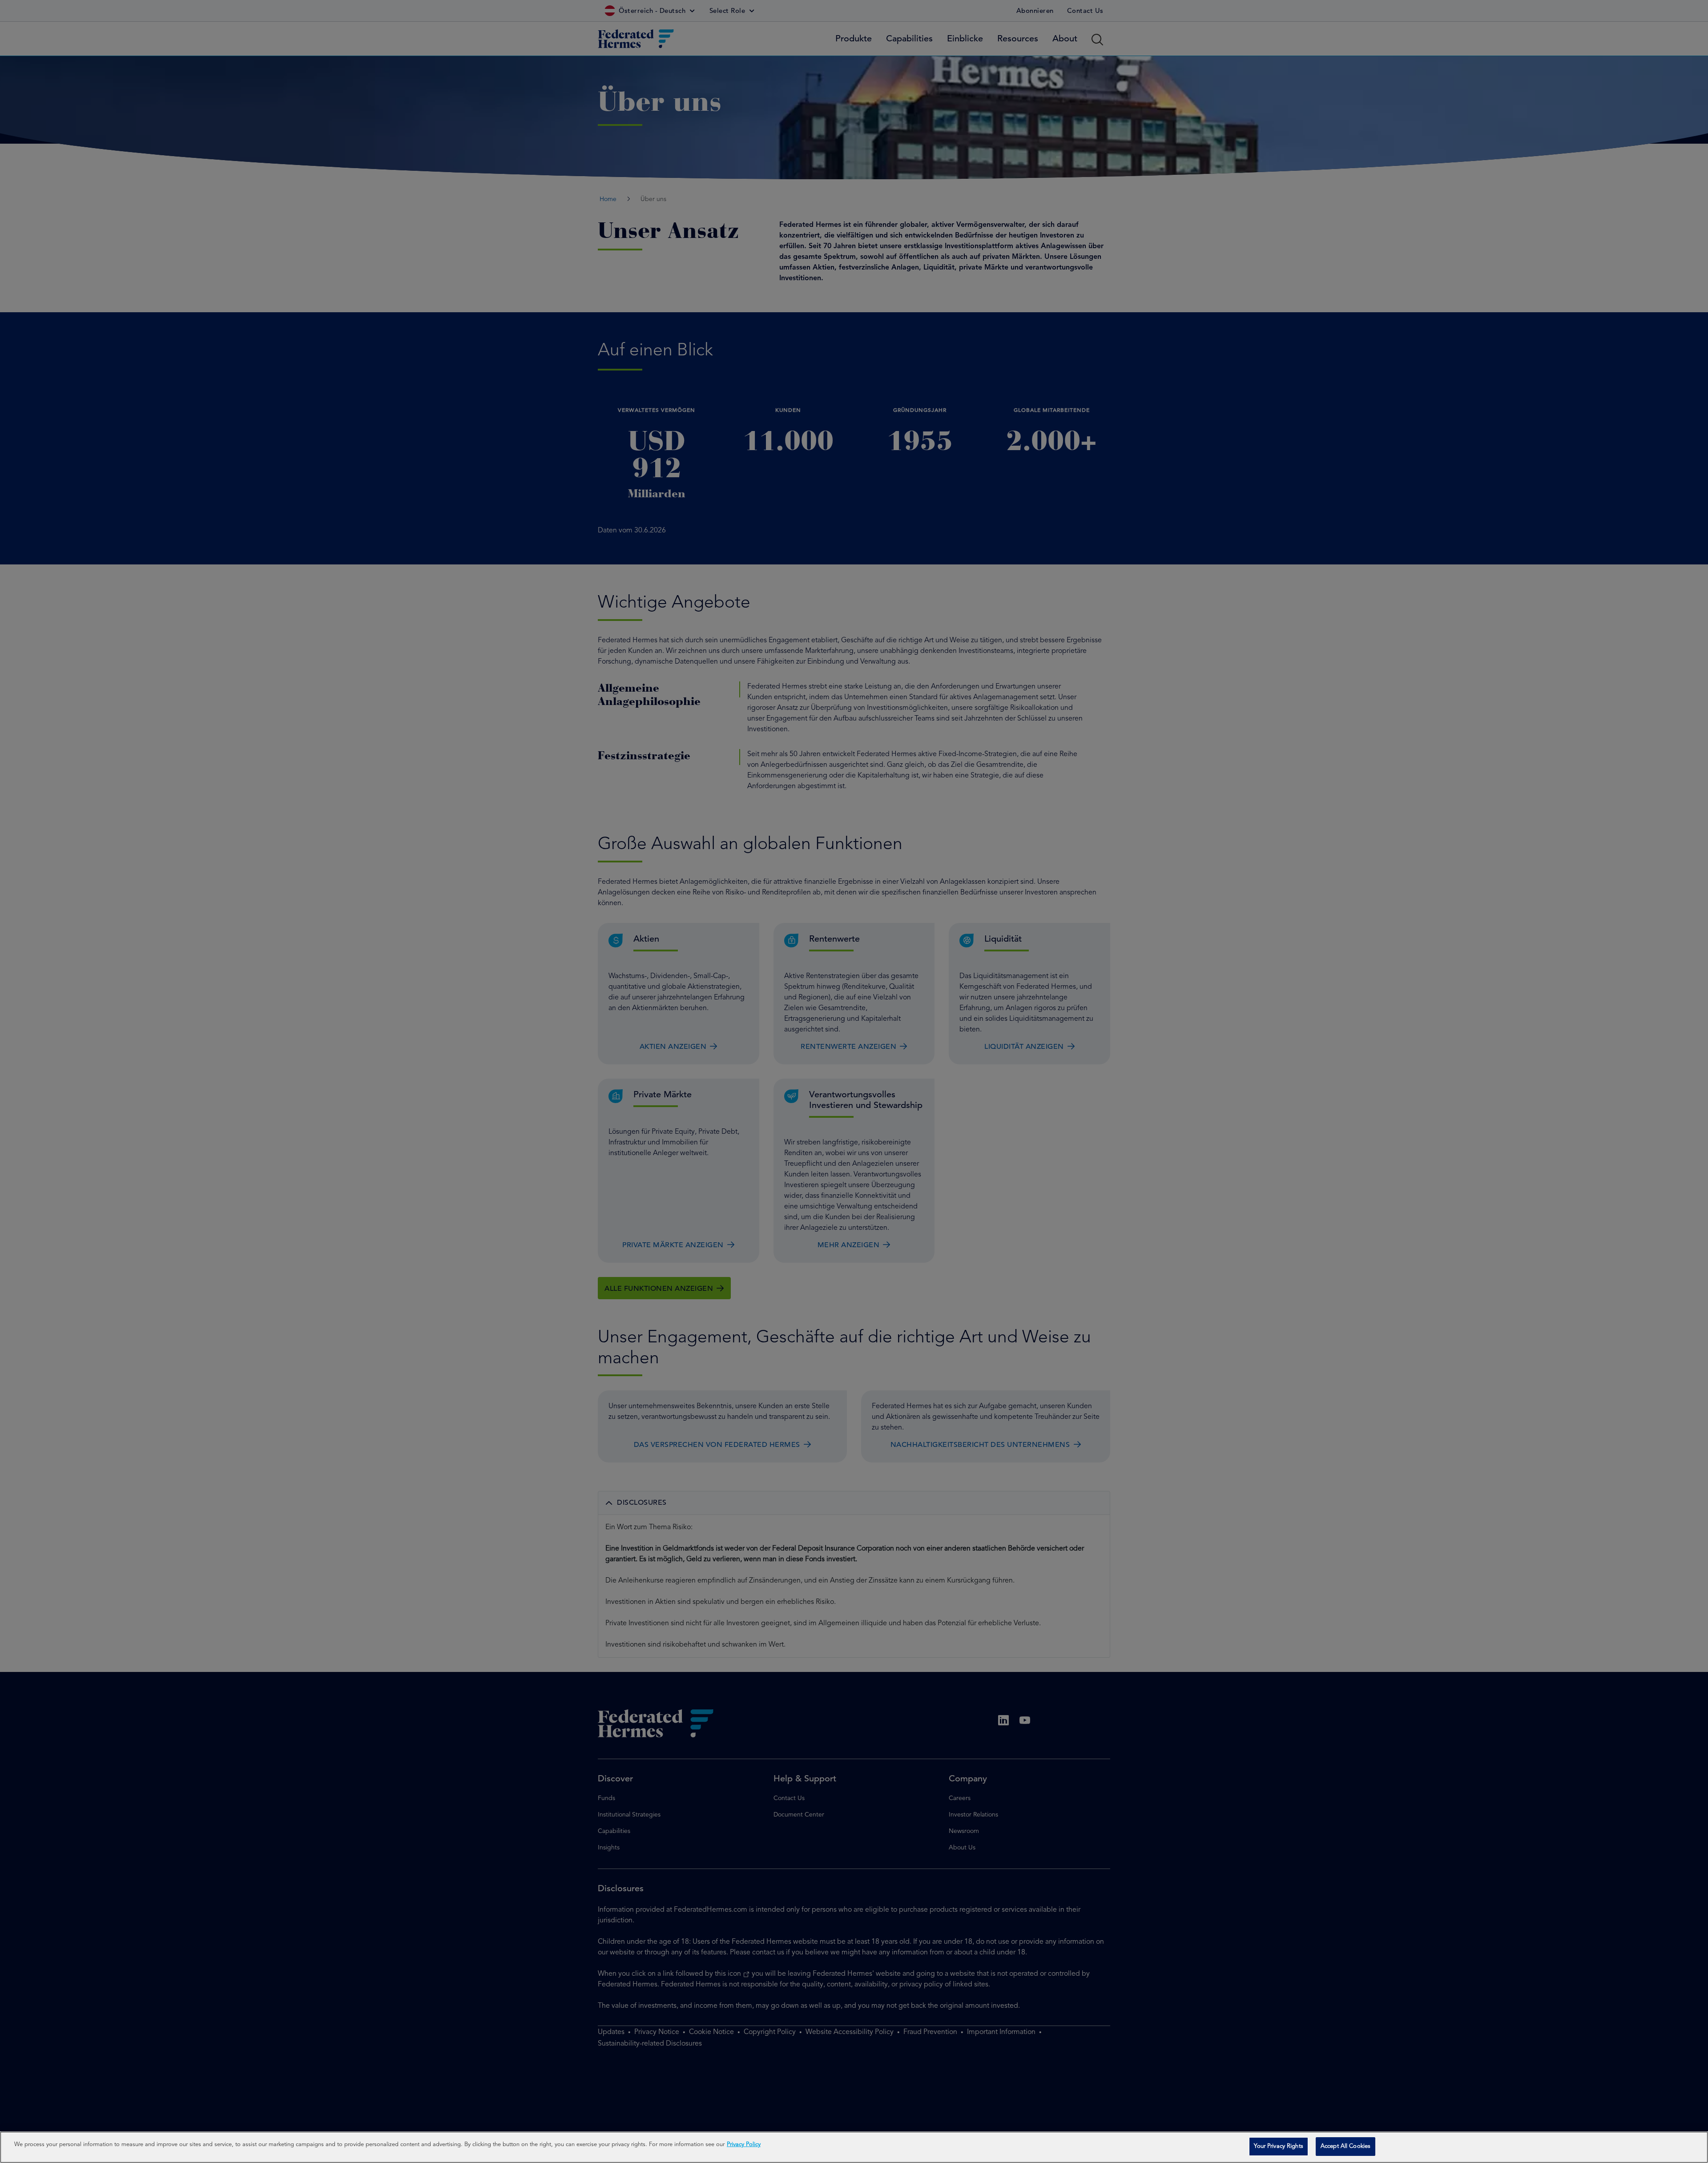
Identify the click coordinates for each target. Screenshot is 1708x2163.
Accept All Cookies (1345, 2146)
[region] (854, 2147)
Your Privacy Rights (1278, 2146)
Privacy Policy (744, 2145)
